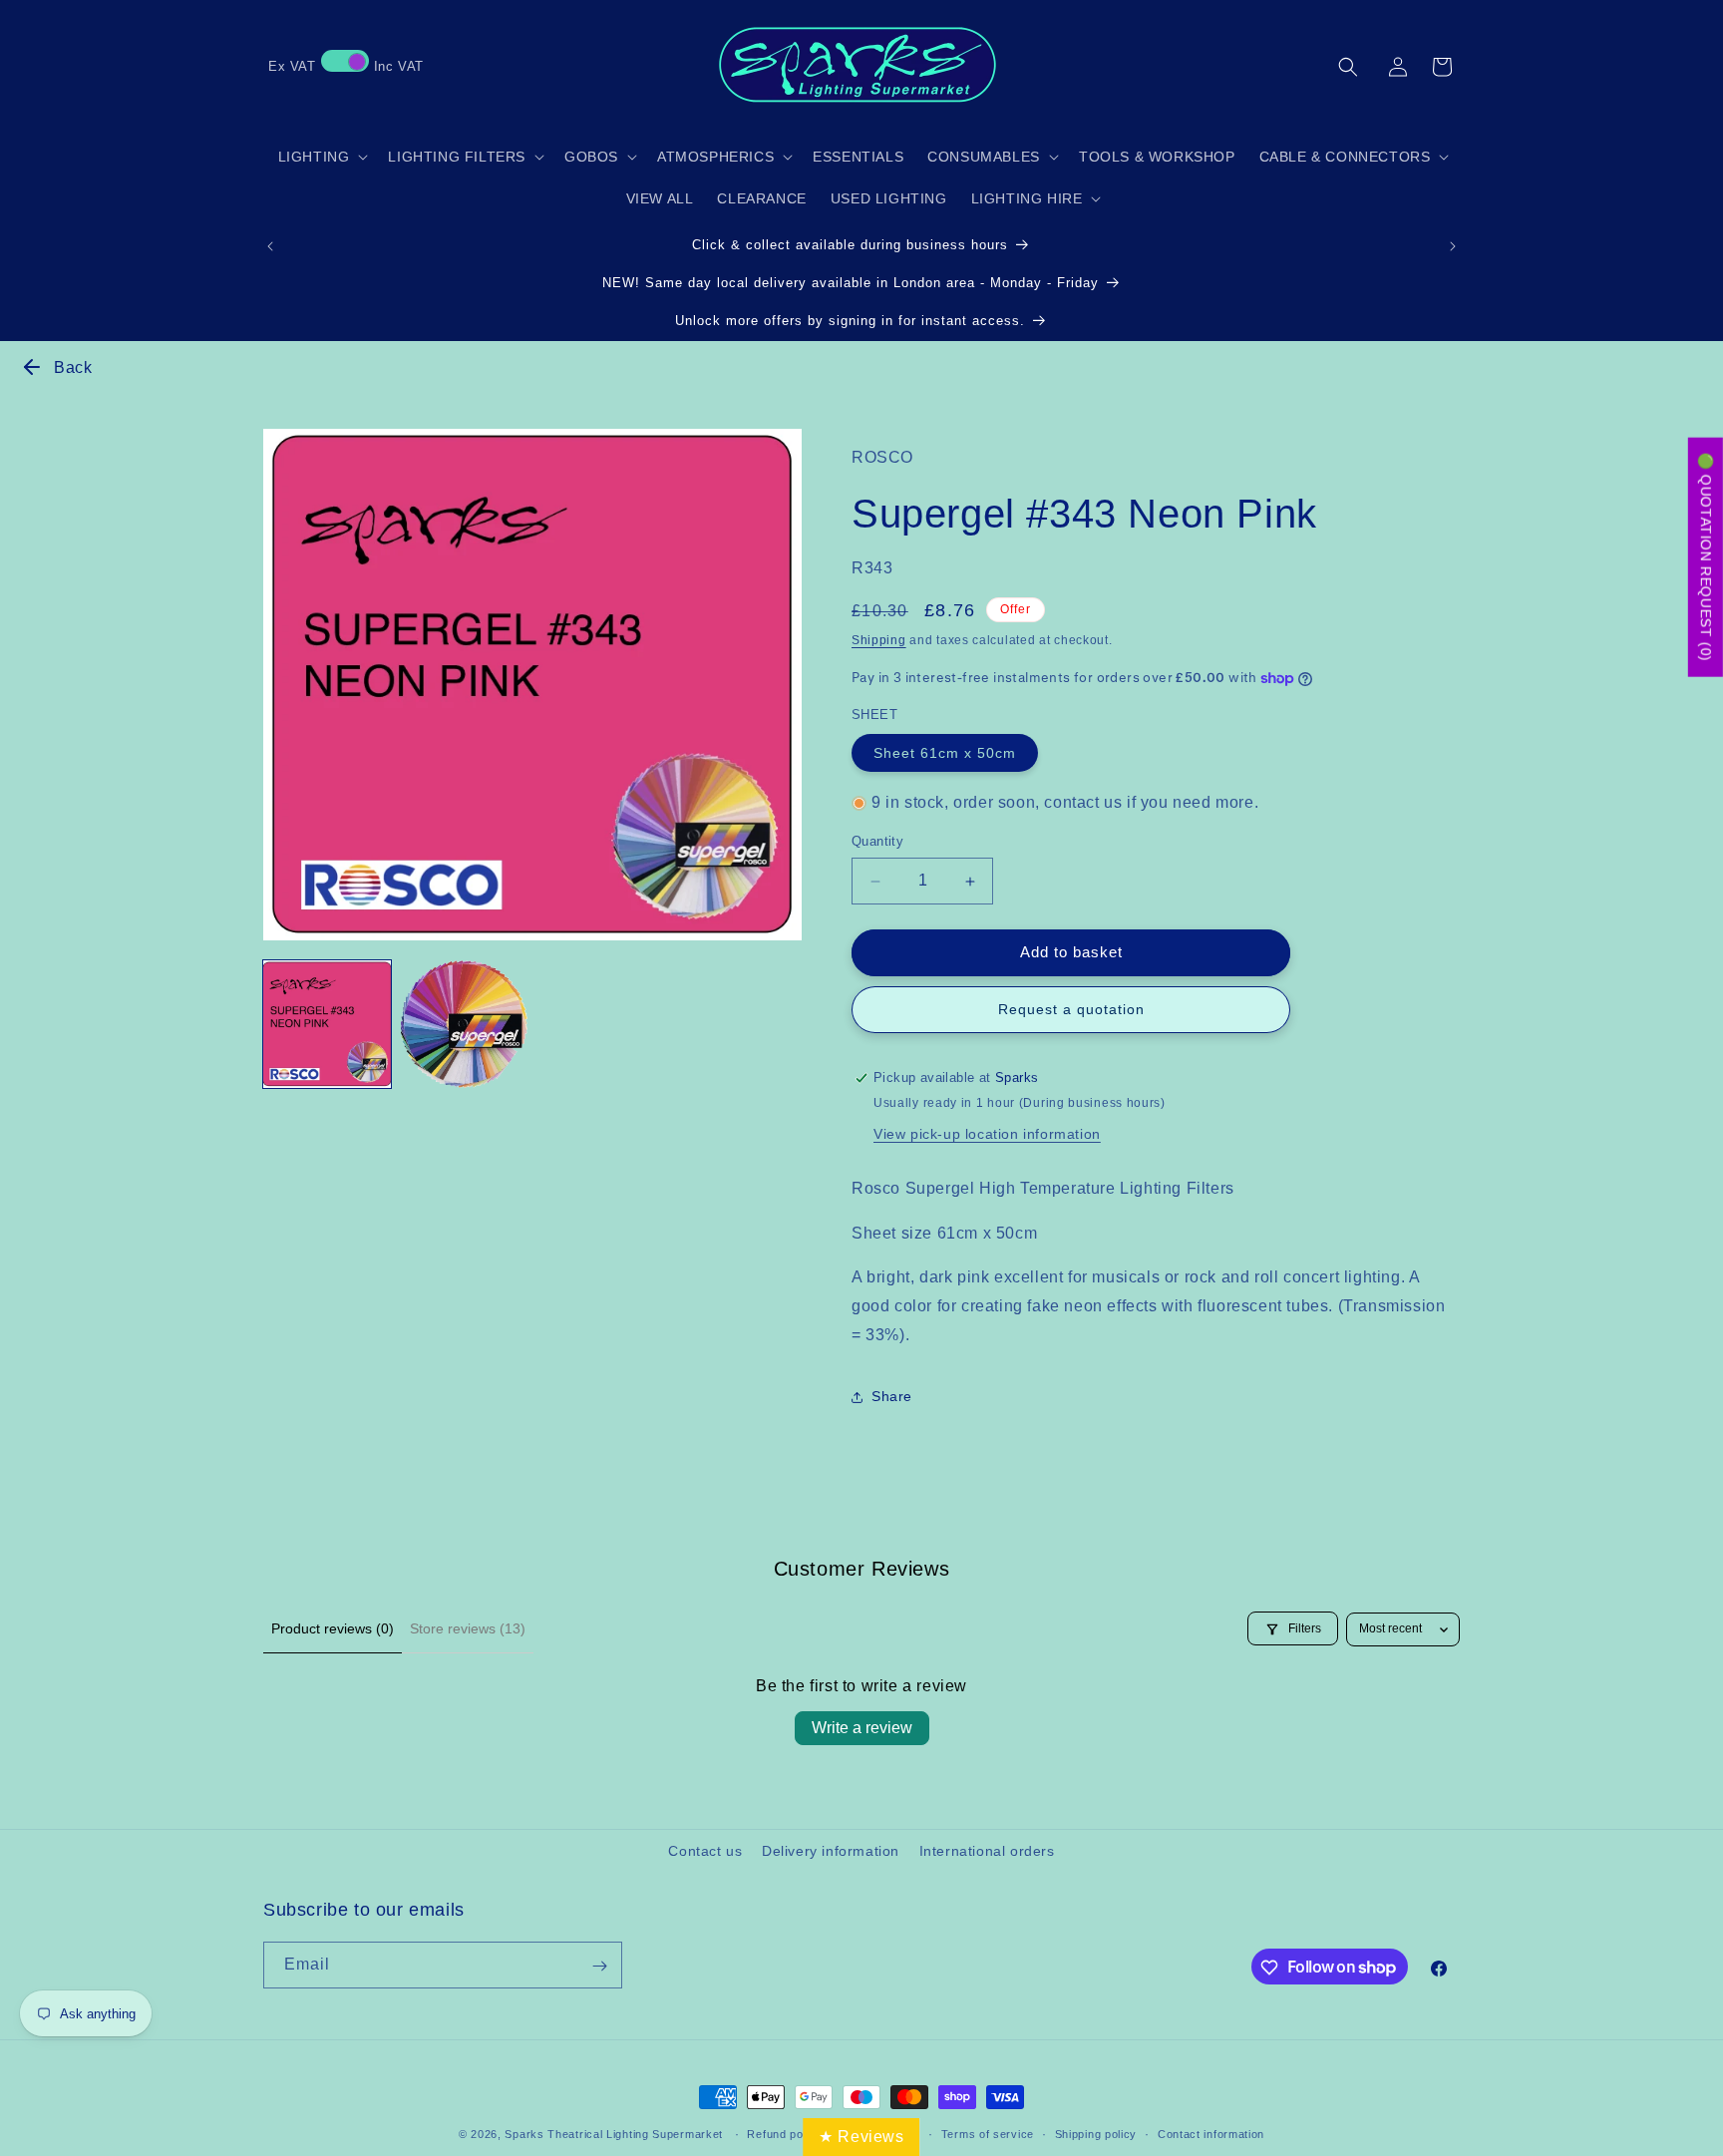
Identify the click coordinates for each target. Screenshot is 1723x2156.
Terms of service (988, 2133)
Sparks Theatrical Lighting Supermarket (614, 2134)
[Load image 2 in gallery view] (465, 1024)
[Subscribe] (599, 1966)
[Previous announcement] (270, 246)
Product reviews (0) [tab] (333, 1628)
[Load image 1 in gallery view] (327, 1024)
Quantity (877, 842)
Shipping (879, 641)
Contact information (1211, 2133)
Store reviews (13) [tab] (468, 1628)
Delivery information (831, 1851)
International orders (987, 1851)
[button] (1348, 67)
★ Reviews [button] (861, 2137)
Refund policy (784, 2133)
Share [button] (892, 1396)
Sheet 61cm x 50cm (945, 753)
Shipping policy (1096, 2133)
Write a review (862, 1728)
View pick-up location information (987, 1134)
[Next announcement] (1453, 246)
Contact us (705, 1851)
